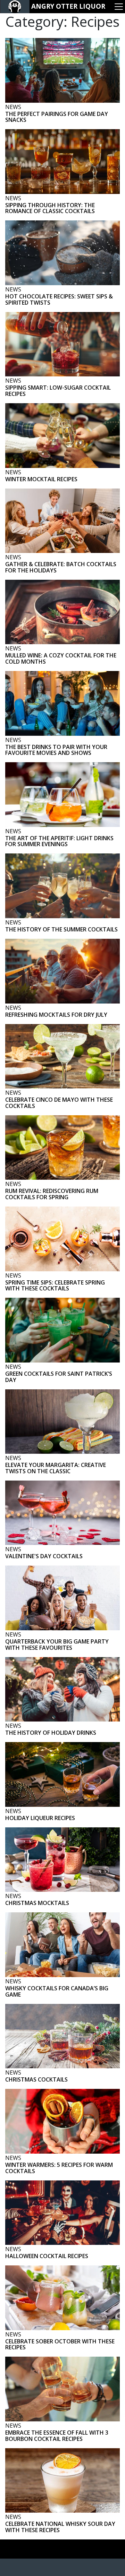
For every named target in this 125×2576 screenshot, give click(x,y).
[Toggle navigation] (119, 7)
